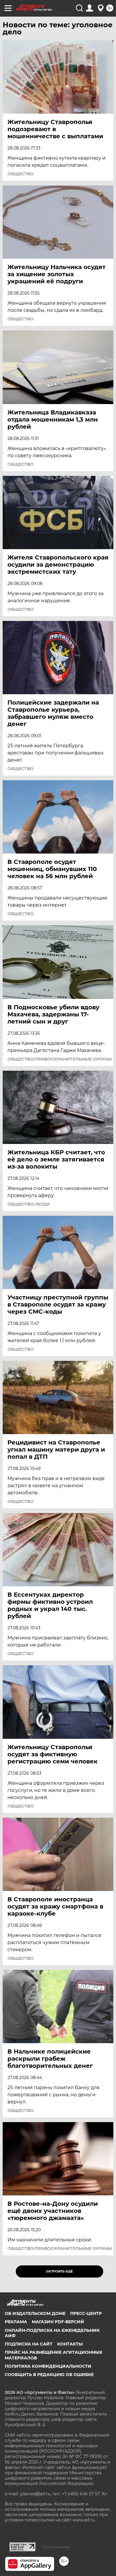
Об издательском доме (35, 2313)
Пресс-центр (86, 2313)
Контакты (70, 2344)
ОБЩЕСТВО (21, 174)
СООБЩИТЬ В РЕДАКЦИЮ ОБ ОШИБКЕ (49, 2375)
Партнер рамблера (56, 2547)
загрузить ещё (59, 2271)
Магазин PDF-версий (58, 2322)
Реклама (16, 2322)
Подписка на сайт (29, 2344)
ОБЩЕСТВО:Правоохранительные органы (60, 1059)
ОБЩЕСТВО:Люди (29, 1204)
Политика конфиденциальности (48, 2366)
